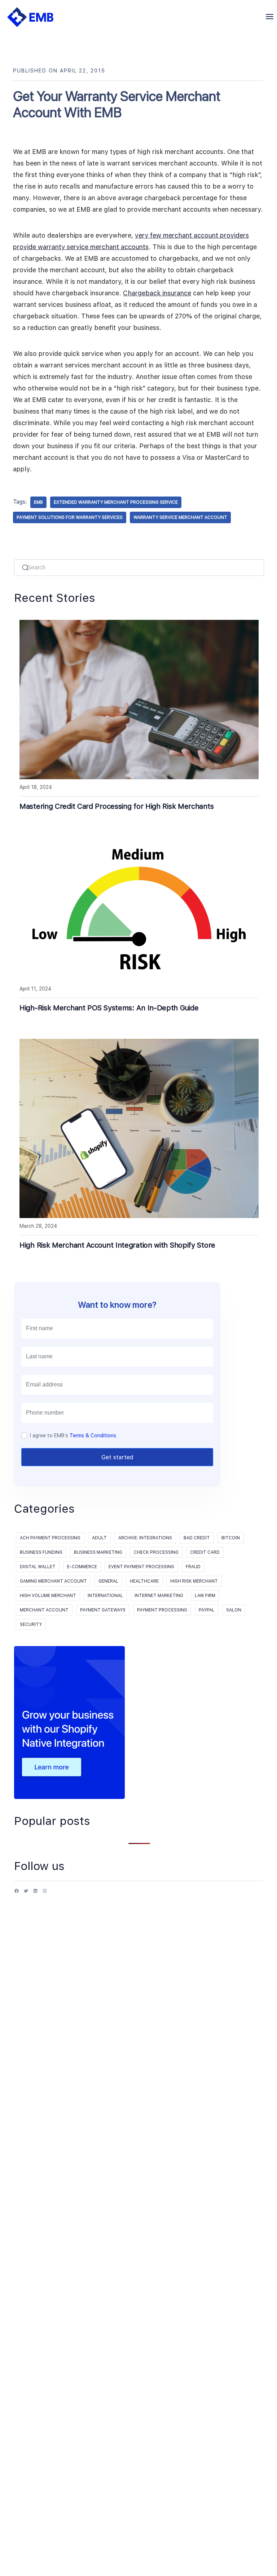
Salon (234, 1610)
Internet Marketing (159, 1596)
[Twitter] (26, 1894)
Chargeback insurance (157, 293)
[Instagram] (45, 1894)
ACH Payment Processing (50, 1538)
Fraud (193, 1567)
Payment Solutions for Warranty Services (70, 517)
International (105, 1596)
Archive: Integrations (145, 1538)
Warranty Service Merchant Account (180, 517)
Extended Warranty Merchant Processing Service (116, 502)
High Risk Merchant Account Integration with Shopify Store (117, 1245)
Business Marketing (98, 1552)
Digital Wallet (38, 1567)
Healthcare (144, 1581)
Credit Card (205, 1552)
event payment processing (141, 1567)
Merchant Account (44, 1610)
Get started (117, 1457)
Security (31, 1624)
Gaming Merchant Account (53, 1581)
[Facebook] (17, 1894)
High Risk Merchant (194, 1581)
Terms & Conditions (93, 1435)
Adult (99, 1538)
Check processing (156, 1552)
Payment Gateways (103, 1610)
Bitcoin (231, 1538)
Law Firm (205, 1596)
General (108, 1581)
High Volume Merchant (48, 1596)
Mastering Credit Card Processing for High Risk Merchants (116, 806)
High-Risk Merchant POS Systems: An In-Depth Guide (109, 1008)
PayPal (207, 1610)
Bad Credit (197, 1538)
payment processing (162, 1610)
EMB (38, 502)
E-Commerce (82, 1567)
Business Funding (41, 1552)
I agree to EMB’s (73, 1435)
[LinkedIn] (35, 1894)
